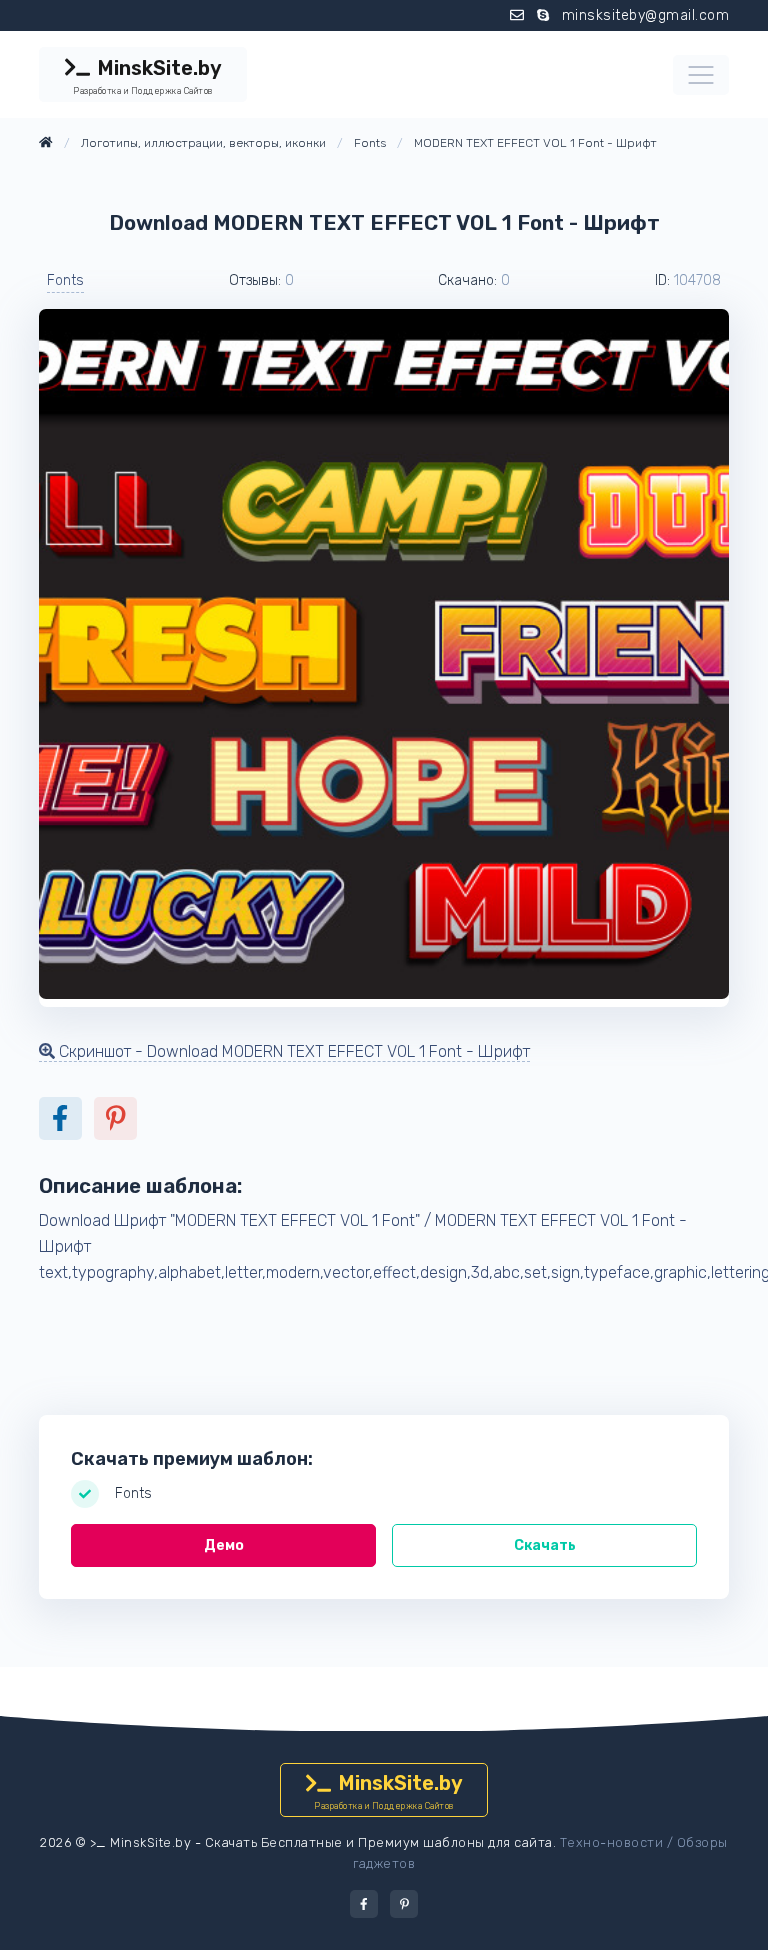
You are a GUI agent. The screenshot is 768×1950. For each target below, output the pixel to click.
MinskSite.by (147, 76)
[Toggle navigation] (701, 75)
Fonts (65, 280)
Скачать (545, 1545)
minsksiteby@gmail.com (646, 15)
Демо (224, 1545)
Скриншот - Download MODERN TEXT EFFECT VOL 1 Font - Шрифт (292, 1051)
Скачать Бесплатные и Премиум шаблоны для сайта (379, 1842)
